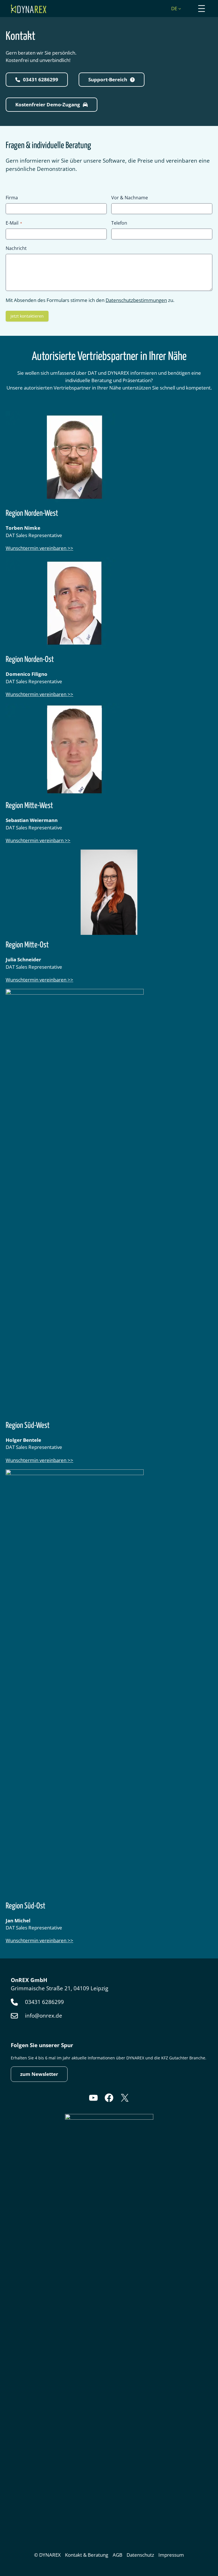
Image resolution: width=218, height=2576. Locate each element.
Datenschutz (140, 2555)
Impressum (171, 2555)
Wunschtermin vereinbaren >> (39, 548)
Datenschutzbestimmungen (136, 300)
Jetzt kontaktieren (27, 316)
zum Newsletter (39, 2074)
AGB (118, 2555)
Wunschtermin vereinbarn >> (38, 840)
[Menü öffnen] (202, 9)
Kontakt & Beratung (87, 2555)
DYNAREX (50, 2555)
